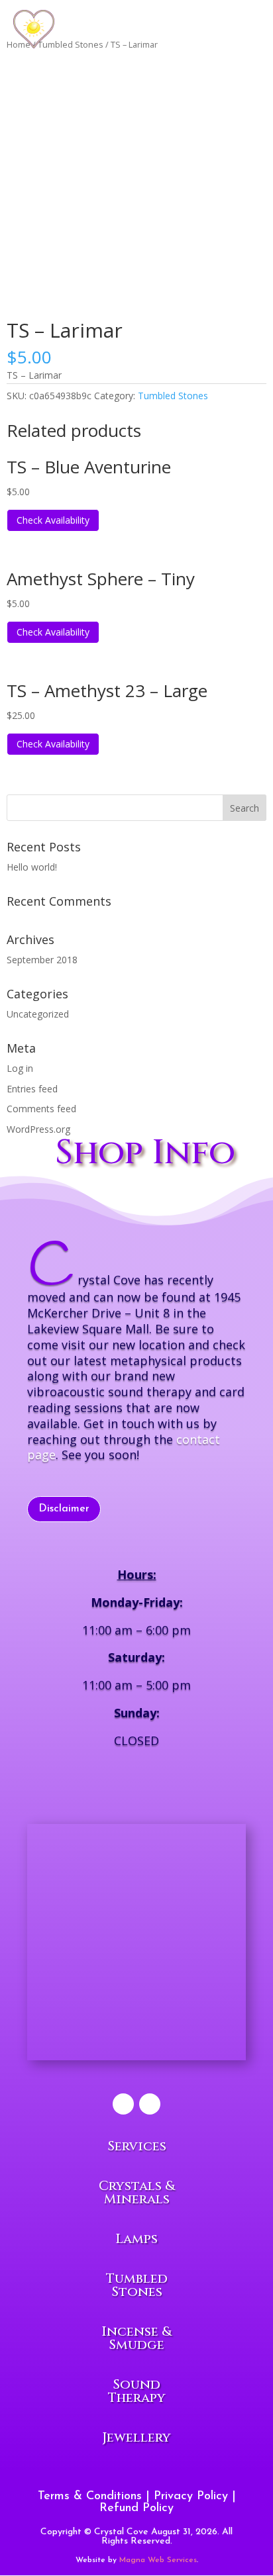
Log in (20, 1068)
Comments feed (41, 1109)
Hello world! (32, 867)
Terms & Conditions (90, 2497)
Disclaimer (64, 1509)
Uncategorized (38, 1014)
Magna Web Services (158, 2560)
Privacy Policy (191, 2497)
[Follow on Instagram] (150, 2104)
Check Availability (53, 520)
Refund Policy (136, 2508)
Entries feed (32, 1089)
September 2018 (42, 960)
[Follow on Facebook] (123, 2104)
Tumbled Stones (173, 396)
